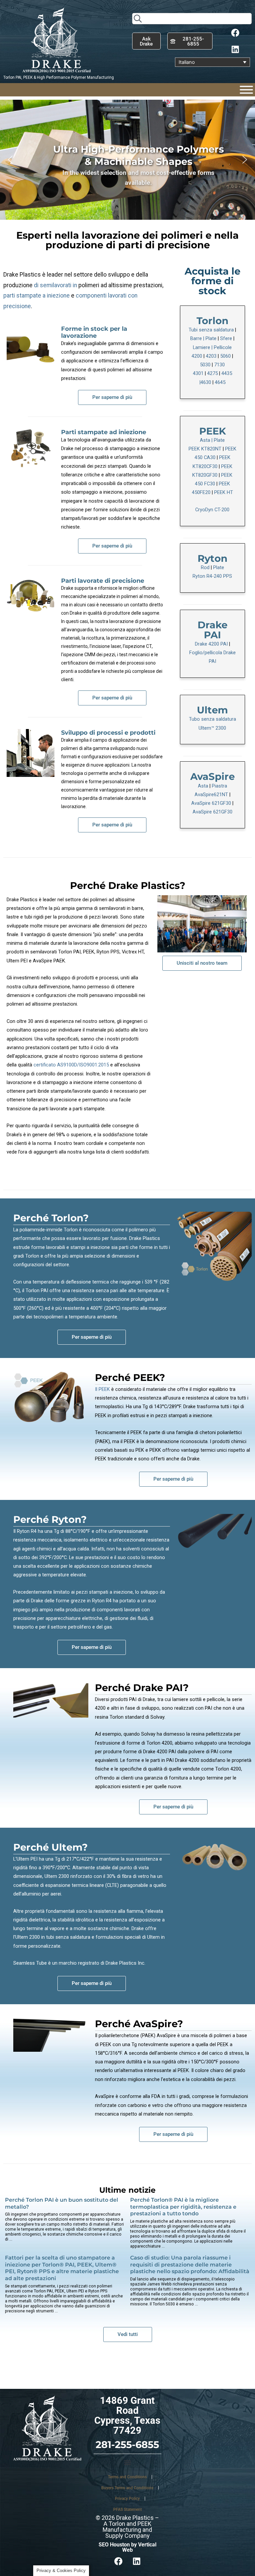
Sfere (226, 338)
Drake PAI (212, 630)
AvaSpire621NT (211, 795)
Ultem (212, 710)
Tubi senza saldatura (211, 330)
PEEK (212, 431)
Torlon (212, 321)
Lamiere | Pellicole (212, 347)
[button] (10, 160)
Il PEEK (102, 1389)
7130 (219, 365)
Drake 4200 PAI (211, 644)
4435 (227, 373)
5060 (225, 356)
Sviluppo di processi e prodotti (108, 733)
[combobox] (192, 19)
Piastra (219, 786)
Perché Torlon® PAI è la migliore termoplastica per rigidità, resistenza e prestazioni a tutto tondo (183, 2207)
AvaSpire (212, 776)
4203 (211, 356)
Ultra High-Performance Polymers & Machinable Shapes (138, 155)
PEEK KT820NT (205, 449)
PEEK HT (224, 492)
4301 (198, 373)
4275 (212, 373)
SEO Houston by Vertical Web (127, 2547)
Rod (206, 567)
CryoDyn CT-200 (212, 510)
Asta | (207, 440)
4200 (197, 356)
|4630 (205, 382)
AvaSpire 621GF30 (211, 803)
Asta (204, 786)
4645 (220, 382)
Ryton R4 (27, 1531)
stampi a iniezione (90, 1247)
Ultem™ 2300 (212, 728)
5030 (205, 365)
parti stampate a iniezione (37, 296)
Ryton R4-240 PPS (212, 576)
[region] (127, 160)
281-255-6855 (127, 2445)
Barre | (198, 338)
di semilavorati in (55, 285)
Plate (211, 338)
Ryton (212, 558)
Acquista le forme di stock (212, 281)
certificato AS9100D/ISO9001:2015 (71, 1065)
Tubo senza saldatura (212, 719)
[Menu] (246, 90)
